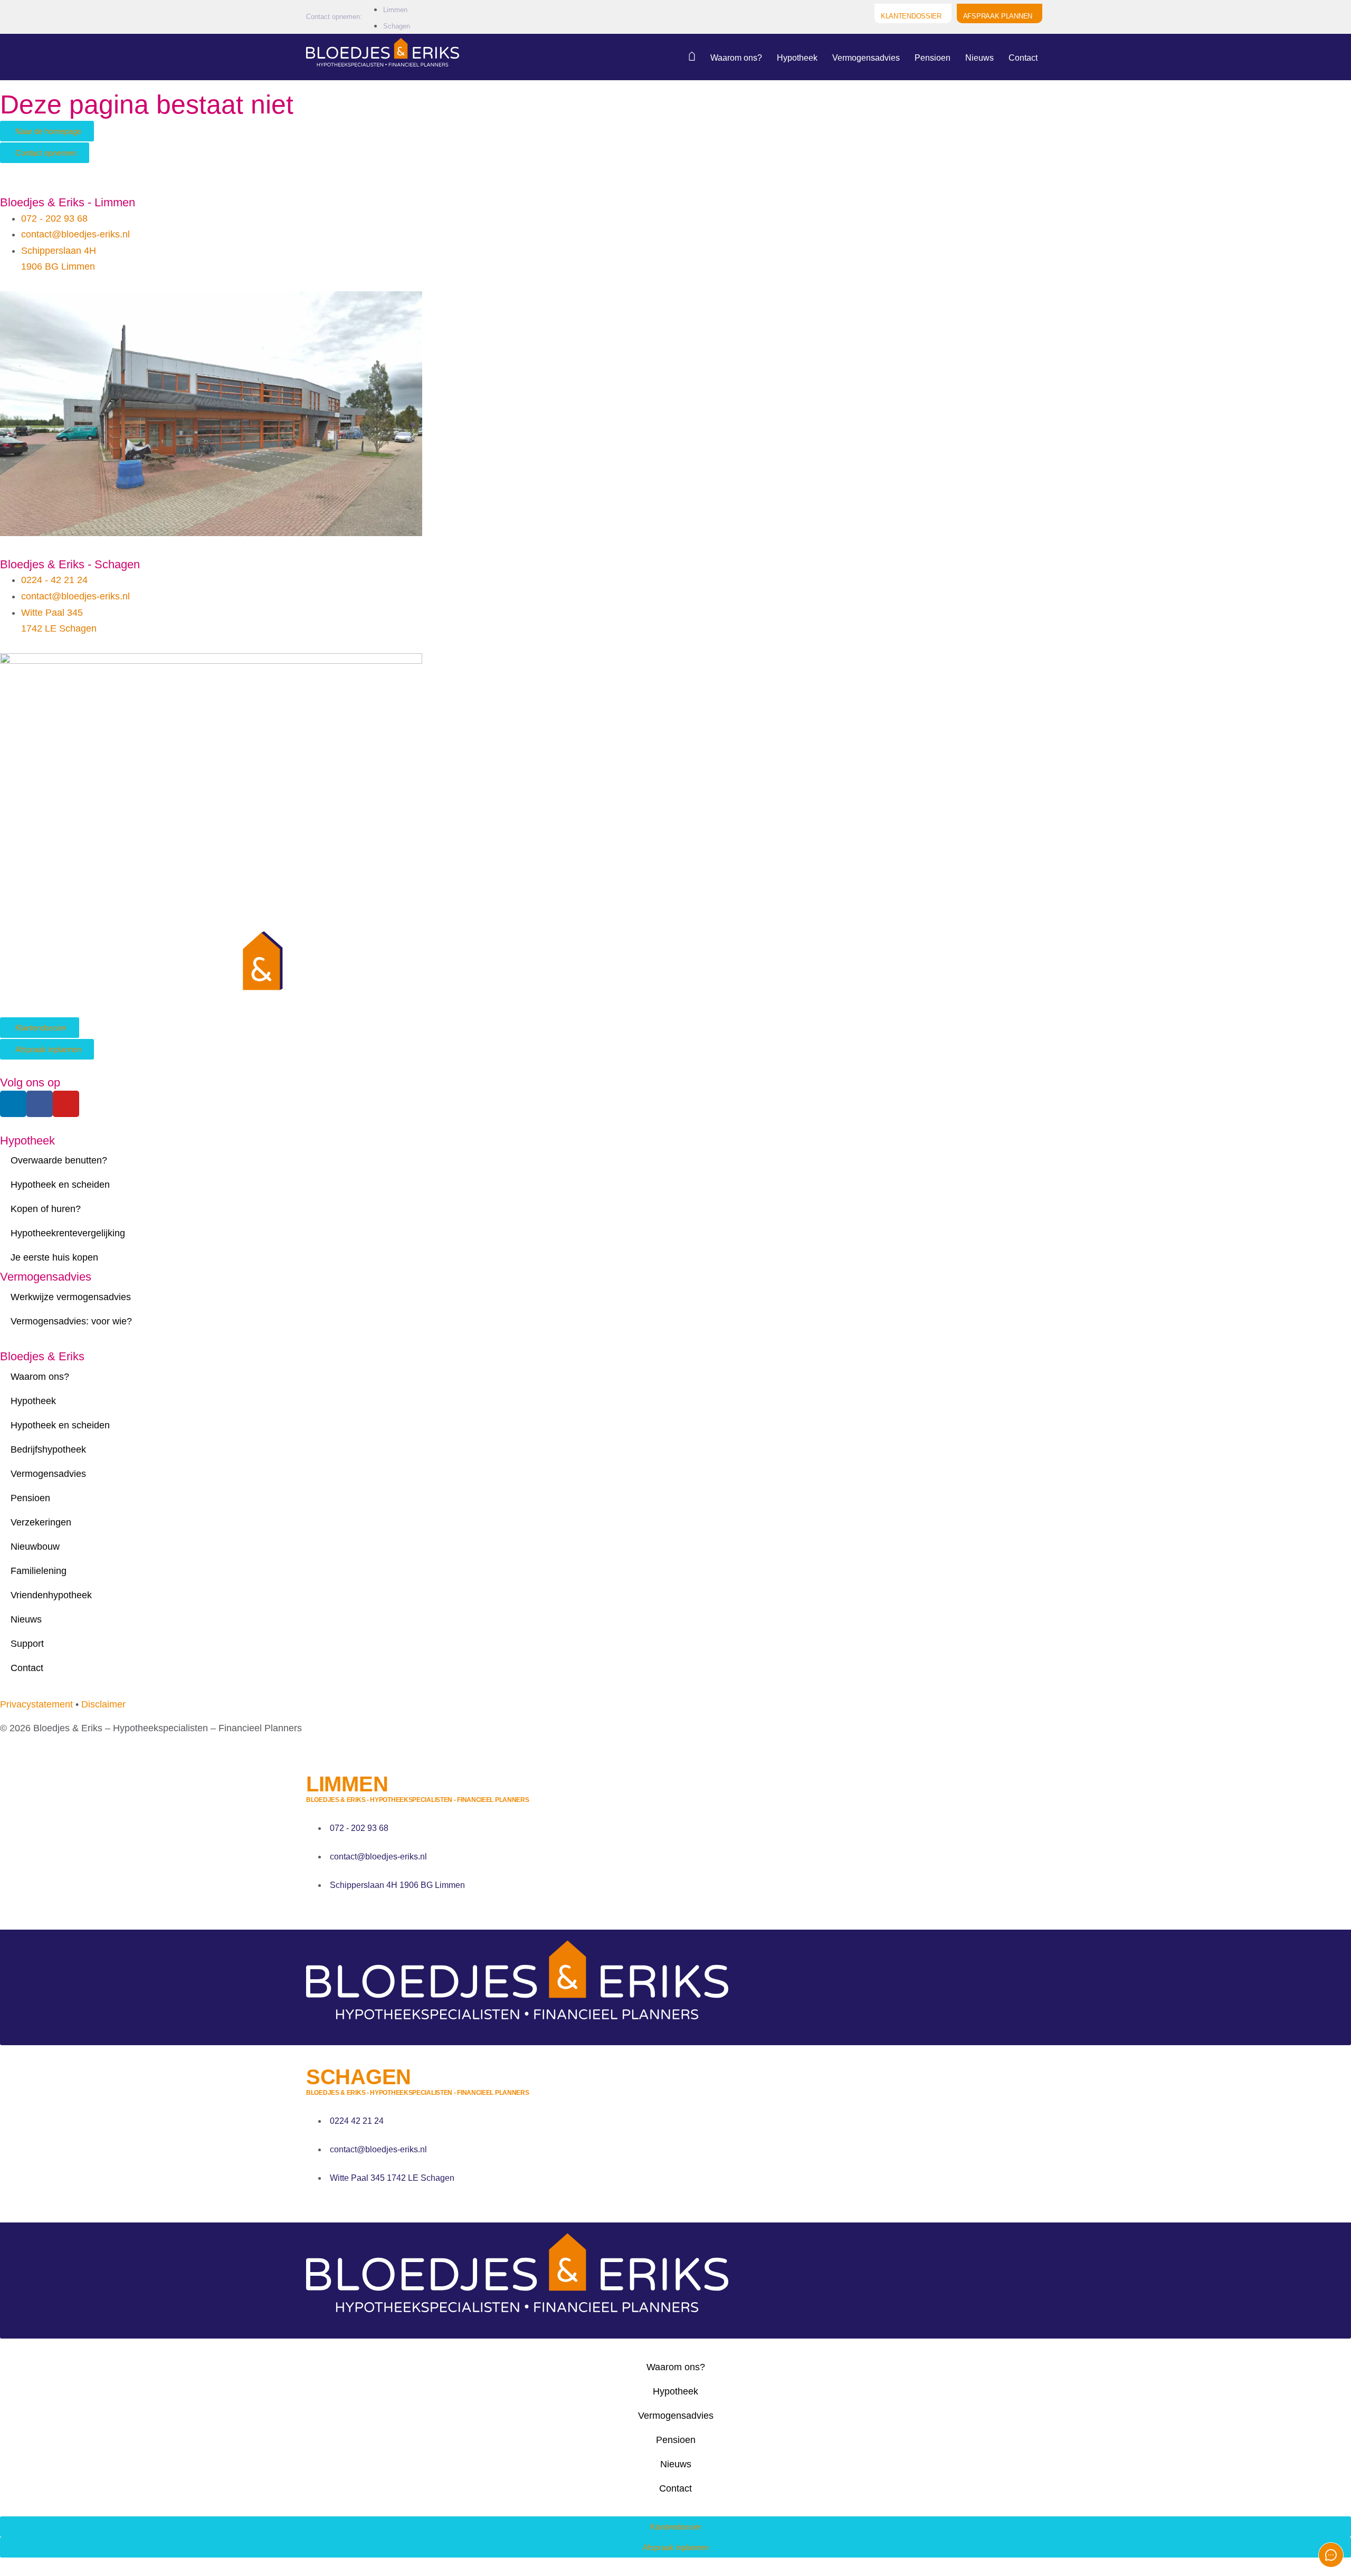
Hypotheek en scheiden (60, 1185)
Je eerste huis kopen (54, 1257)
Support (27, 1644)
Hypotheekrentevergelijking (68, 1233)
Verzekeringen (41, 1522)
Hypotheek (797, 58)
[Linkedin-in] (13, 1104)
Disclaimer (103, 1704)
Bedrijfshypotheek (48, 1449)
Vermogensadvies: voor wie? (71, 1321)
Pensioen (933, 58)
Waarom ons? (736, 58)
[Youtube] (66, 1104)
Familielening (39, 1571)
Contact (1023, 58)
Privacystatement (36, 1704)
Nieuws (979, 58)
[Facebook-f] (40, 1104)
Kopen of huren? (46, 1209)
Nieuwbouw (35, 1547)
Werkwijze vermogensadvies (71, 1297)
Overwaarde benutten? (59, 1160)
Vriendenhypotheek (51, 1595)
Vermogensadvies (866, 58)
